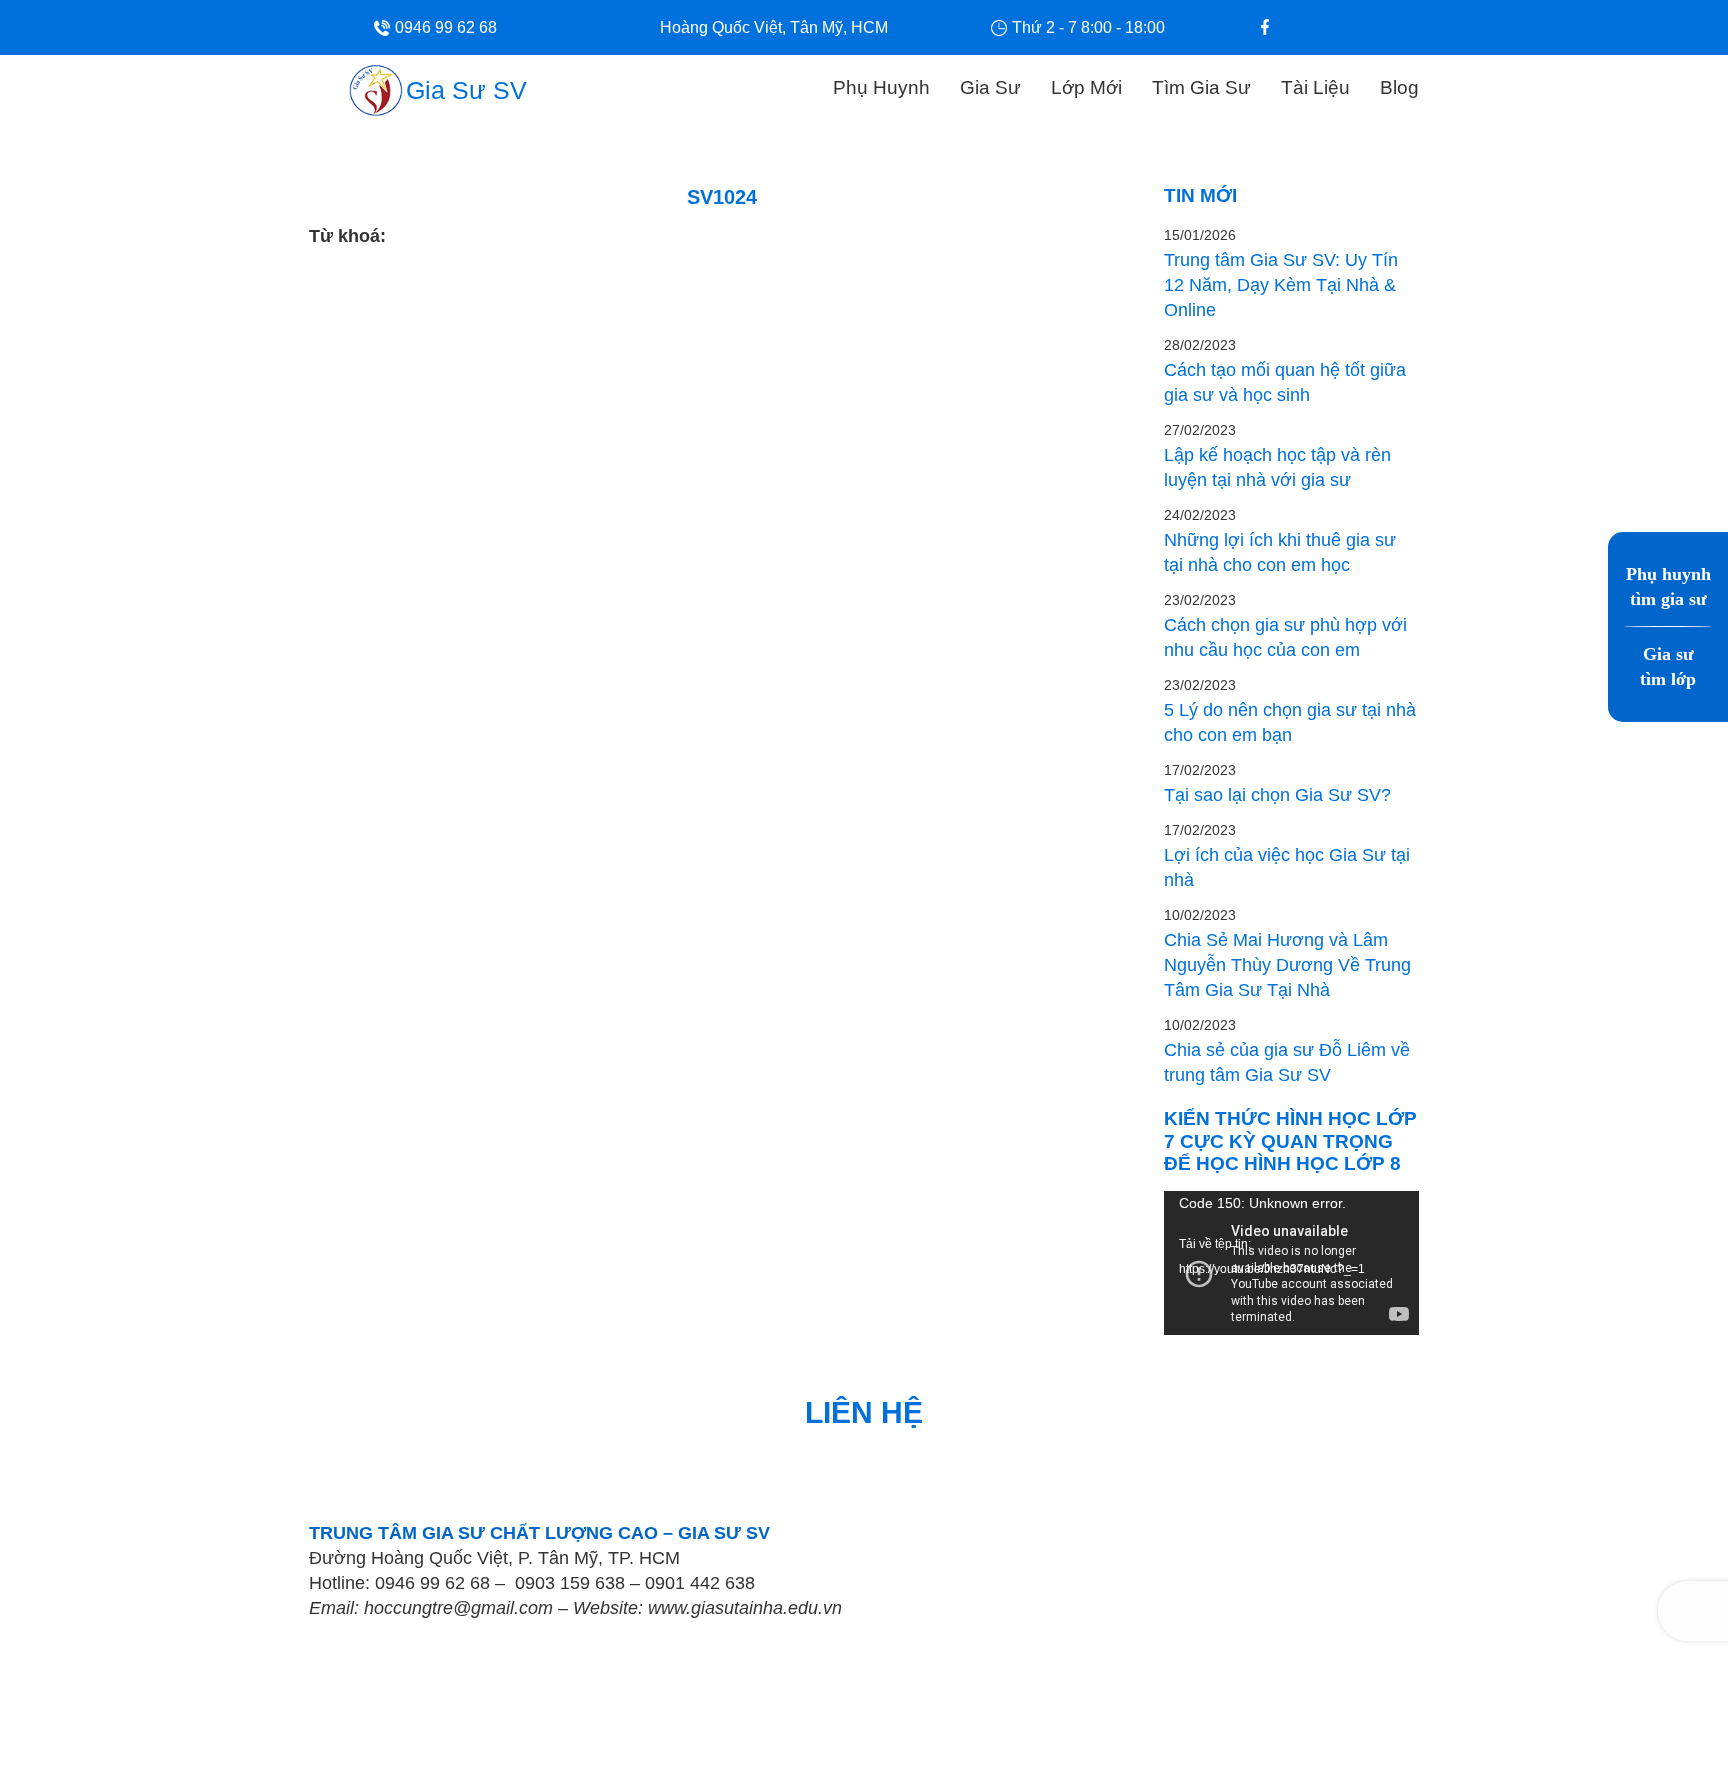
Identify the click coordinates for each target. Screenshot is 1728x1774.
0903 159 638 (570, 1583)
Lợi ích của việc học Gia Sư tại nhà (1287, 867)
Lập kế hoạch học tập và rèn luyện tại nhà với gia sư (1277, 467)
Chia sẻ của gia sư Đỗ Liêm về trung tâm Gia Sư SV (1287, 1062)
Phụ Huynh (881, 87)
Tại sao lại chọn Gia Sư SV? (1277, 795)
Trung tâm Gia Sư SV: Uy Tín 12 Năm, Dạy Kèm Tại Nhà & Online (1281, 285)
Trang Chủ (773, 85)
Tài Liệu (1315, 87)
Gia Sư (990, 87)
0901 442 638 (700, 1583)
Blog (1399, 87)
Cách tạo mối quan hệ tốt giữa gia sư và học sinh (1285, 382)
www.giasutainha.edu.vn (745, 1608)
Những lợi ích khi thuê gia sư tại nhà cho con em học (1280, 552)
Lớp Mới (1086, 87)
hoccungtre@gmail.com (458, 1608)
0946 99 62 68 (432, 1583)
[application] (1291, 1262)
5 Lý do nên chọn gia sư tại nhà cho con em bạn (1290, 722)
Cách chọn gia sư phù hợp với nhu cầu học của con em (1285, 637)
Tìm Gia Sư (1201, 87)
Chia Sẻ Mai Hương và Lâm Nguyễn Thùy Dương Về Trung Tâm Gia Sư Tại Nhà (1287, 965)
